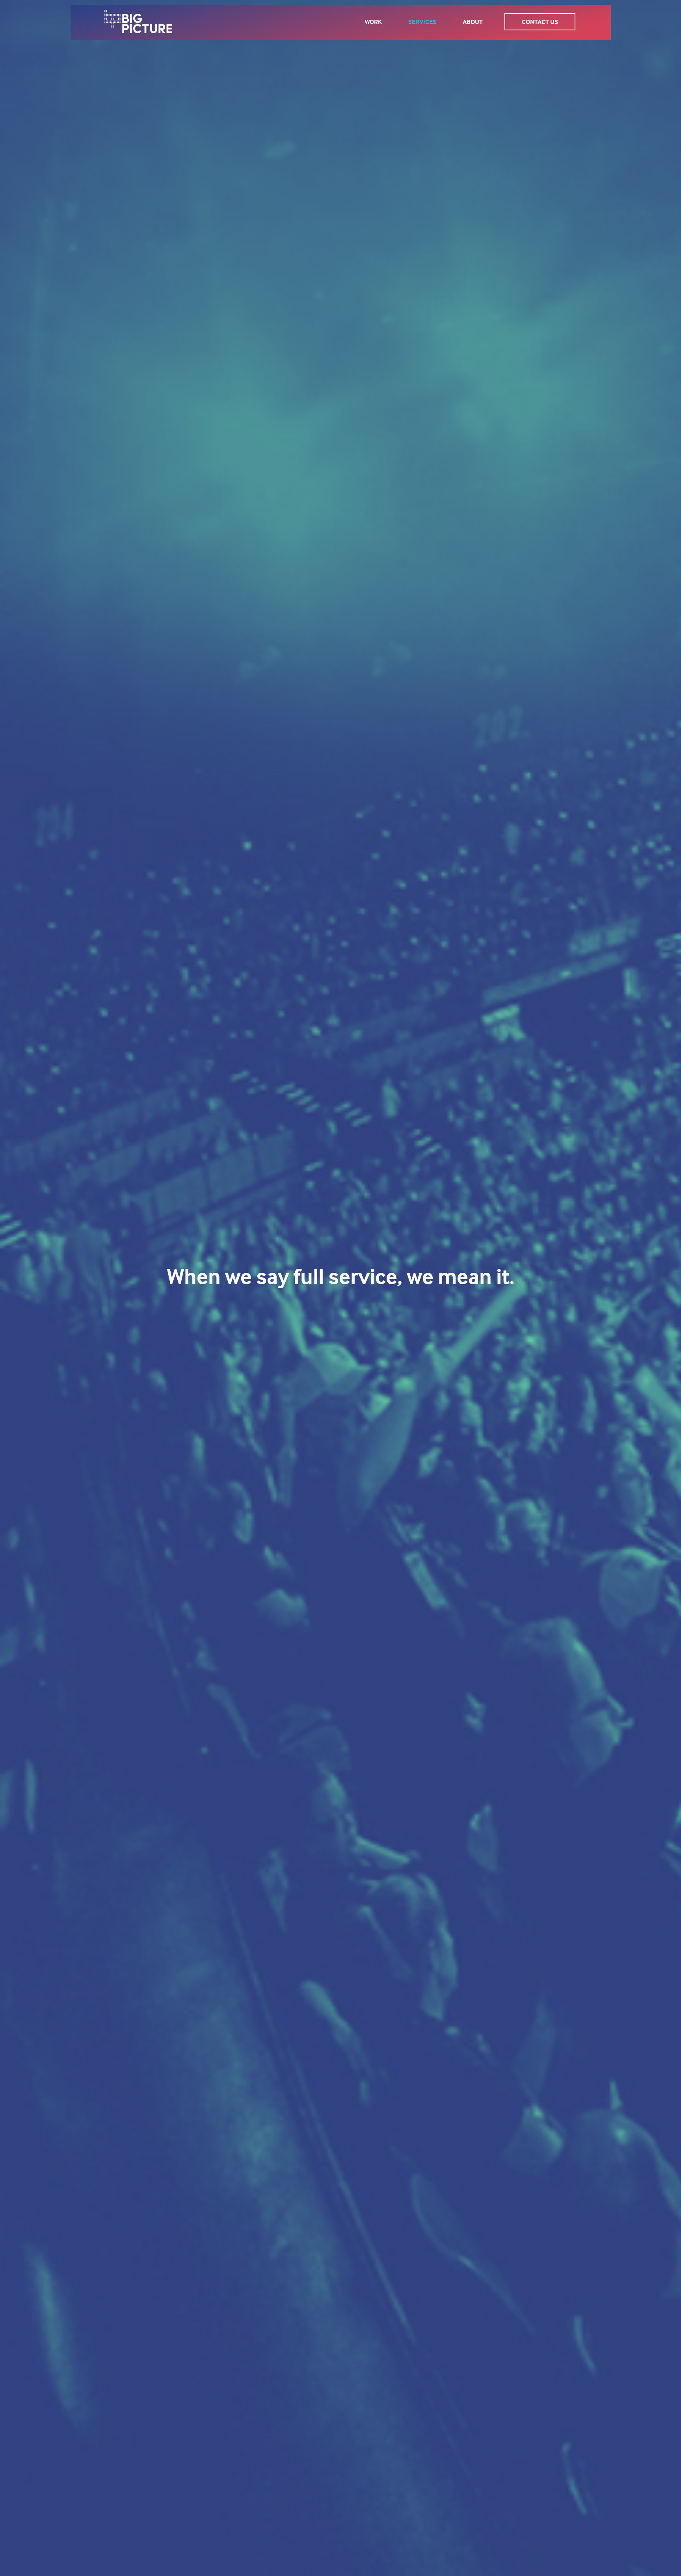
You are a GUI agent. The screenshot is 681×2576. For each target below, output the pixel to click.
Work (373, 22)
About (473, 22)
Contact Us (540, 22)
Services (422, 22)
